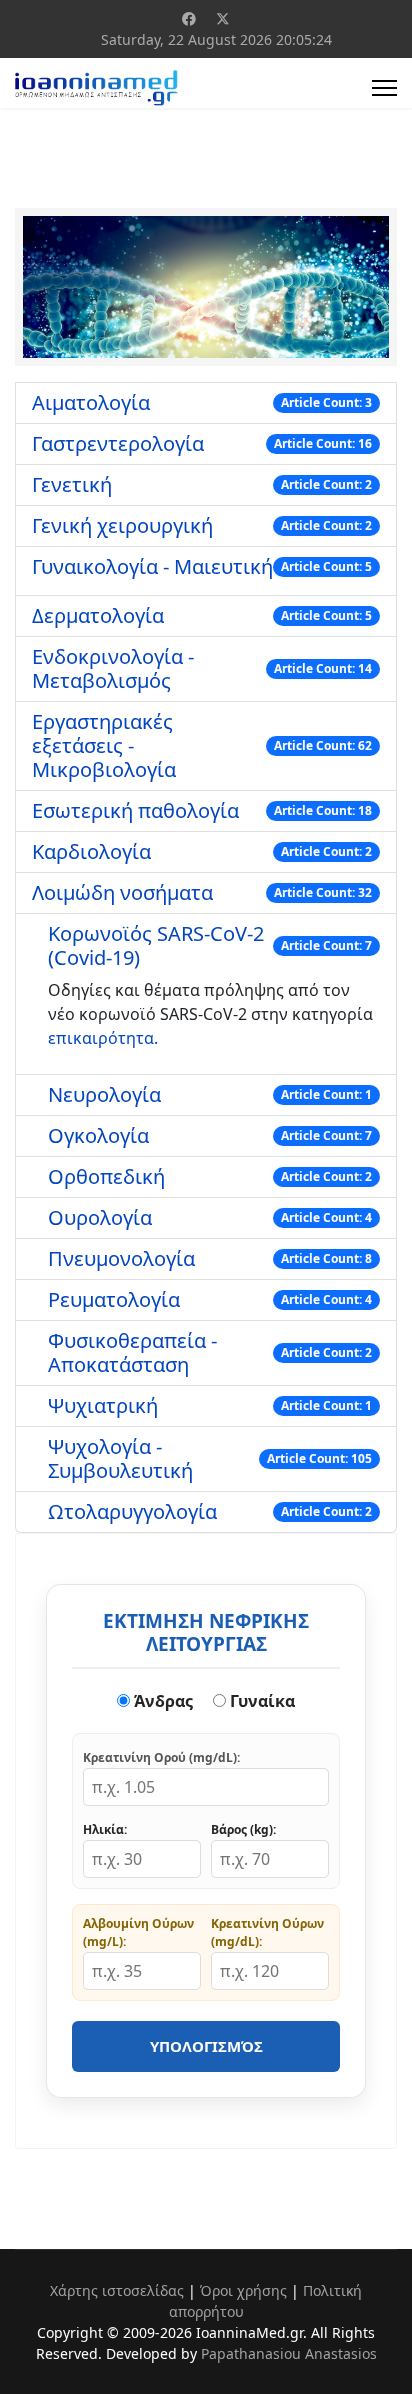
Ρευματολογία (114, 1299)
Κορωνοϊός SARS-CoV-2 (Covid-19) (156, 945)
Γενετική (72, 484)
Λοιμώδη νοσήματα (122, 892)
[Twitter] (223, 18)
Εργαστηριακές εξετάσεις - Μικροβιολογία (104, 745)
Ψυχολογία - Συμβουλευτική (120, 1458)
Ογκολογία (98, 1135)
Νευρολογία (104, 1094)
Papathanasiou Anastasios (289, 2353)
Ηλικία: (105, 1829)
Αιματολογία (91, 402)
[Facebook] (189, 18)
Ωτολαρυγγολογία (132, 1511)
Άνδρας (161, 1701)
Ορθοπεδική (106, 1176)
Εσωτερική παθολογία (135, 810)
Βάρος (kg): (243, 1829)
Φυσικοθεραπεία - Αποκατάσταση (132, 1352)
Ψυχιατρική (103, 1405)
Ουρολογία (100, 1217)
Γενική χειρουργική (122, 525)
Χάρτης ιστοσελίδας (117, 2290)
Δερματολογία (98, 615)
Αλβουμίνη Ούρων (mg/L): (138, 1932)
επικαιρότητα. (103, 1038)
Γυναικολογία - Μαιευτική (152, 566)
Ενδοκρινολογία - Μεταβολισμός (113, 668)
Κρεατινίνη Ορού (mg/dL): (161, 1757)
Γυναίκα (260, 1701)
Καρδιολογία (91, 851)
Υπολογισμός (206, 2046)
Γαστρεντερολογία (118, 443)
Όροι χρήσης (243, 2290)
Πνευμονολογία (121, 1258)
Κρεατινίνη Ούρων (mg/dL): (267, 1932)
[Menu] (384, 88)
